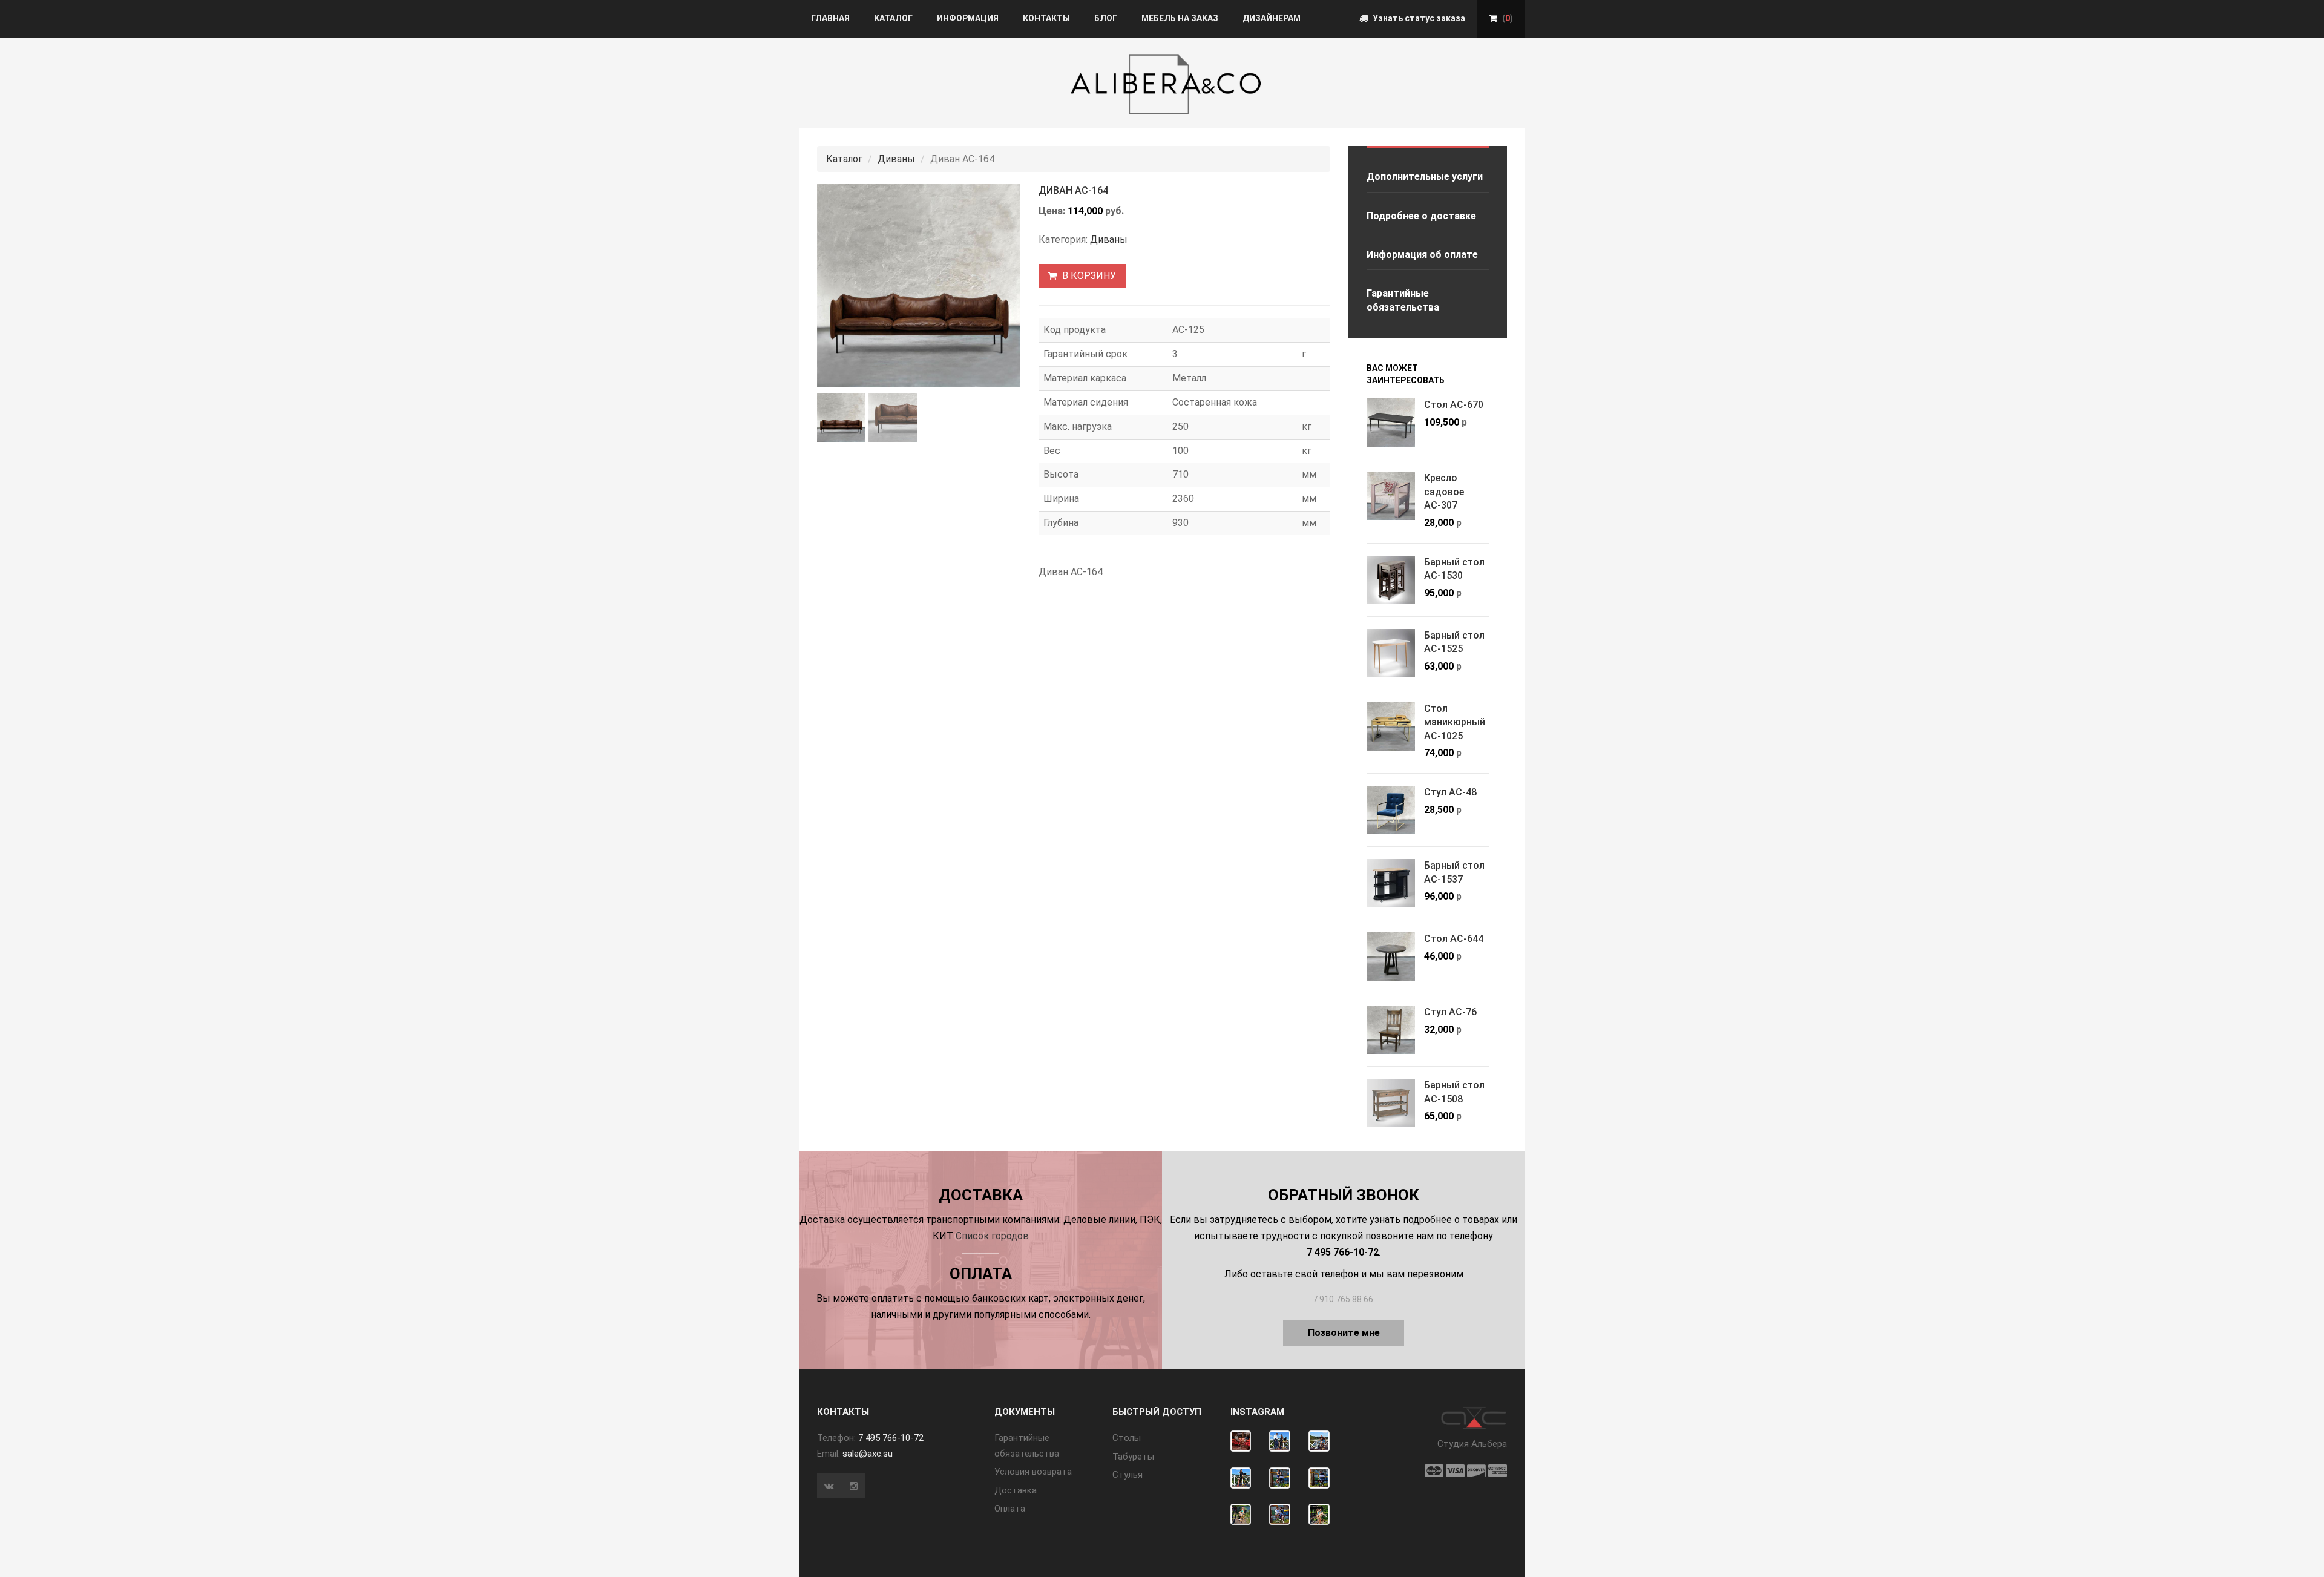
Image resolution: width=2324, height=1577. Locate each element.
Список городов (992, 1236)
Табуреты (1133, 1457)
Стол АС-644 (1454, 939)
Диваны (896, 159)
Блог (1106, 18)
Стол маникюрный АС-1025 (1455, 722)
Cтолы (1127, 1438)
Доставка (1016, 1490)
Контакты (1046, 18)
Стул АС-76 (1450, 1012)
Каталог (893, 18)
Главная (830, 18)
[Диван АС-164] (919, 286)
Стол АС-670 (1454, 405)
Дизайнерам (1272, 18)
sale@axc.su (868, 1454)
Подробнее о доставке (1421, 216)
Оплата (1010, 1509)
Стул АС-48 (1450, 792)
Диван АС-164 (1073, 190)
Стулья (1128, 1475)
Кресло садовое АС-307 (1444, 492)
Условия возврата (1033, 1472)
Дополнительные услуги (1425, 176)
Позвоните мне (1344, 1333)
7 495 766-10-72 (891, 1438)
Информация (968, 18)
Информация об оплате (1422, 255)
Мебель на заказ (1180, 18)
